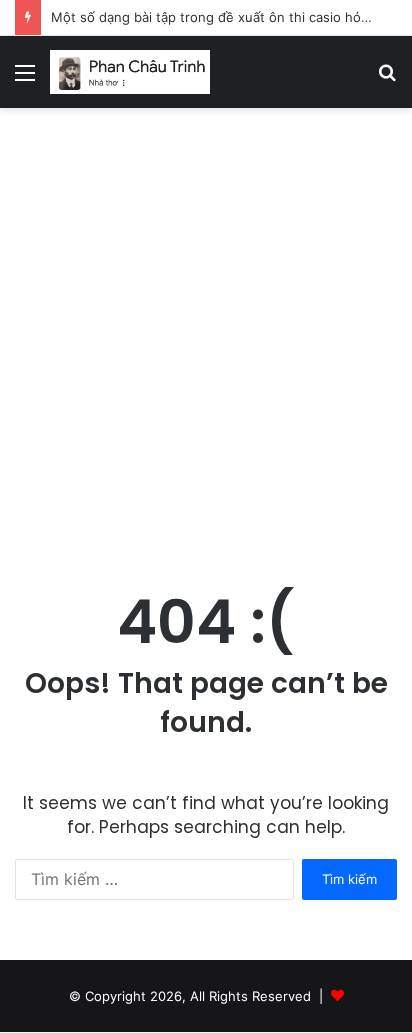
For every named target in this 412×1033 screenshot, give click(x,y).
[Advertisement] (206, 344)
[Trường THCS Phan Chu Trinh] (130, 72)
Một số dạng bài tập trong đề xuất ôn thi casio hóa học (223, 17)
